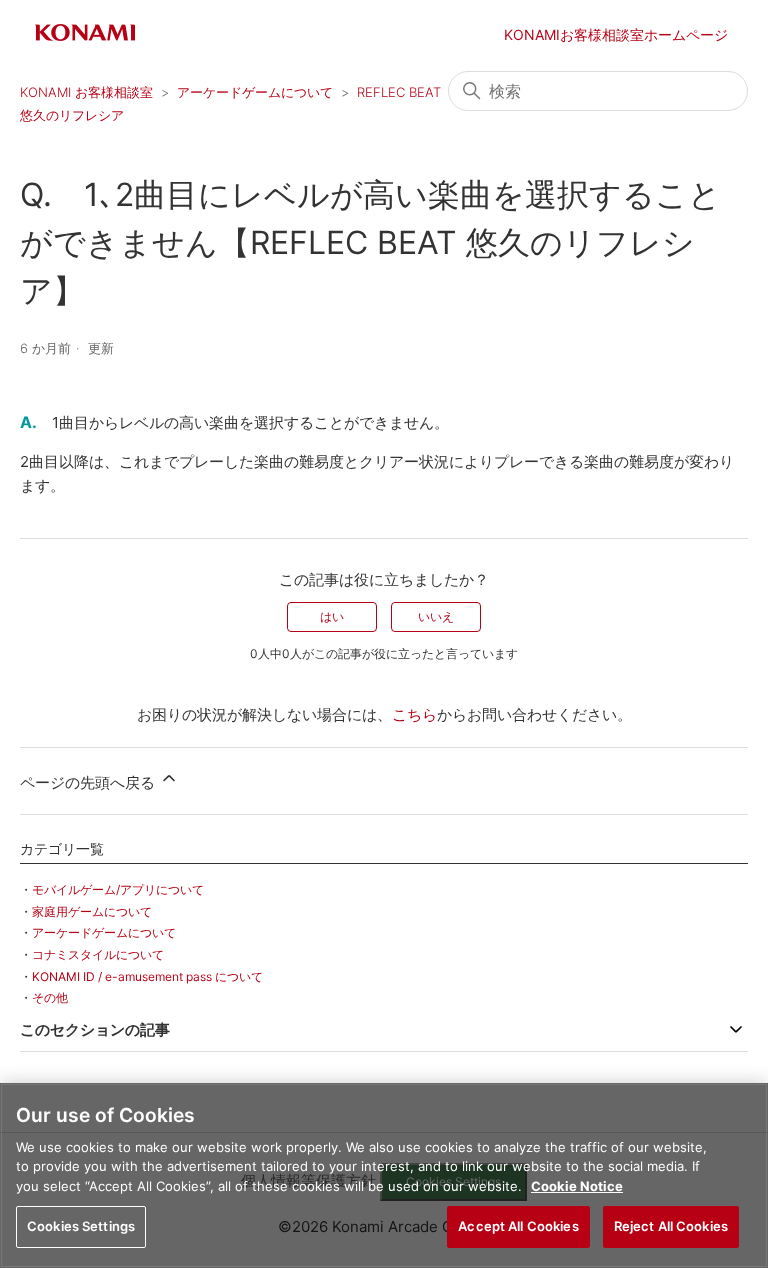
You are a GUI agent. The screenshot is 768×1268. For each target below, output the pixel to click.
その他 (50, 997)
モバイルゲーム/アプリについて (118, 889)
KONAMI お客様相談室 (86, 92)
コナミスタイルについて (98, 954)
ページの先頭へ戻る (89, 782)
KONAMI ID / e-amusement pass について (147, 976)
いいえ (436, 616)
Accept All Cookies (518, 1226)
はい (332, 616)
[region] (384, 1175)
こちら (414, 714)
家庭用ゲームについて (92, 911)
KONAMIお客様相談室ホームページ (616, 34)
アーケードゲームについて (255, 92)
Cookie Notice (577, 1186)
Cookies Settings (81, 1226)
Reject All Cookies (671, 1226)
